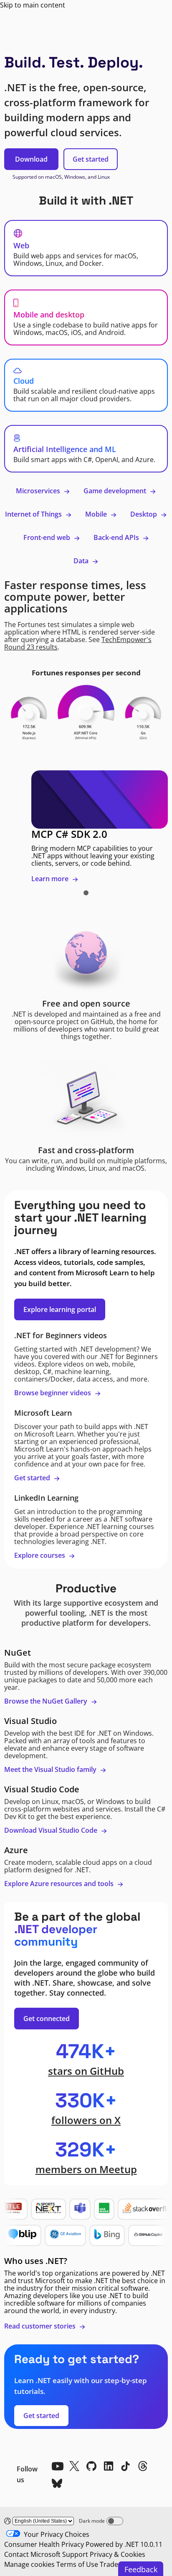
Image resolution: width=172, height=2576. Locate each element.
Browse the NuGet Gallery (47, 1701)
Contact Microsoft (32, 2554)
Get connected (47, 2019)
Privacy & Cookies (118, 2554)
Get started (91, 159)
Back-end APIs (117, 537)
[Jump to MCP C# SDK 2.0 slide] (86, 893)
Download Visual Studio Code (52, 1830)
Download (31, 159)
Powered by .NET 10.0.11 (124, 2544)
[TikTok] (126, 2466)
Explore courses (40, 1555)
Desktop (144, 514)
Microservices (39, 491)
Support (75, 2554)
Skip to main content (33, 5)
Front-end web (48, 537)
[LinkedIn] (109, 2466)
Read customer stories (41, 2326)
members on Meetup (86, 2169)
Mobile (97, 514)
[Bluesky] (57, 2483)
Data (82, 561)
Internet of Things (34, 514)
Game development (116, 491)
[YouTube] (57, 2466)
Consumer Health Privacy (44, 2544)
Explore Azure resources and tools (60, 1884)
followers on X (86, 2120)
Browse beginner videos (53, 1393)
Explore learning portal (60, 1309)
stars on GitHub (86, 2071)
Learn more (51, 879)
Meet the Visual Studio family (51, 1769)
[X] (74, 2466)
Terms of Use (77, 2564)
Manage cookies (29, 2564)
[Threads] (143, 2466)
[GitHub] (91, 2466)
